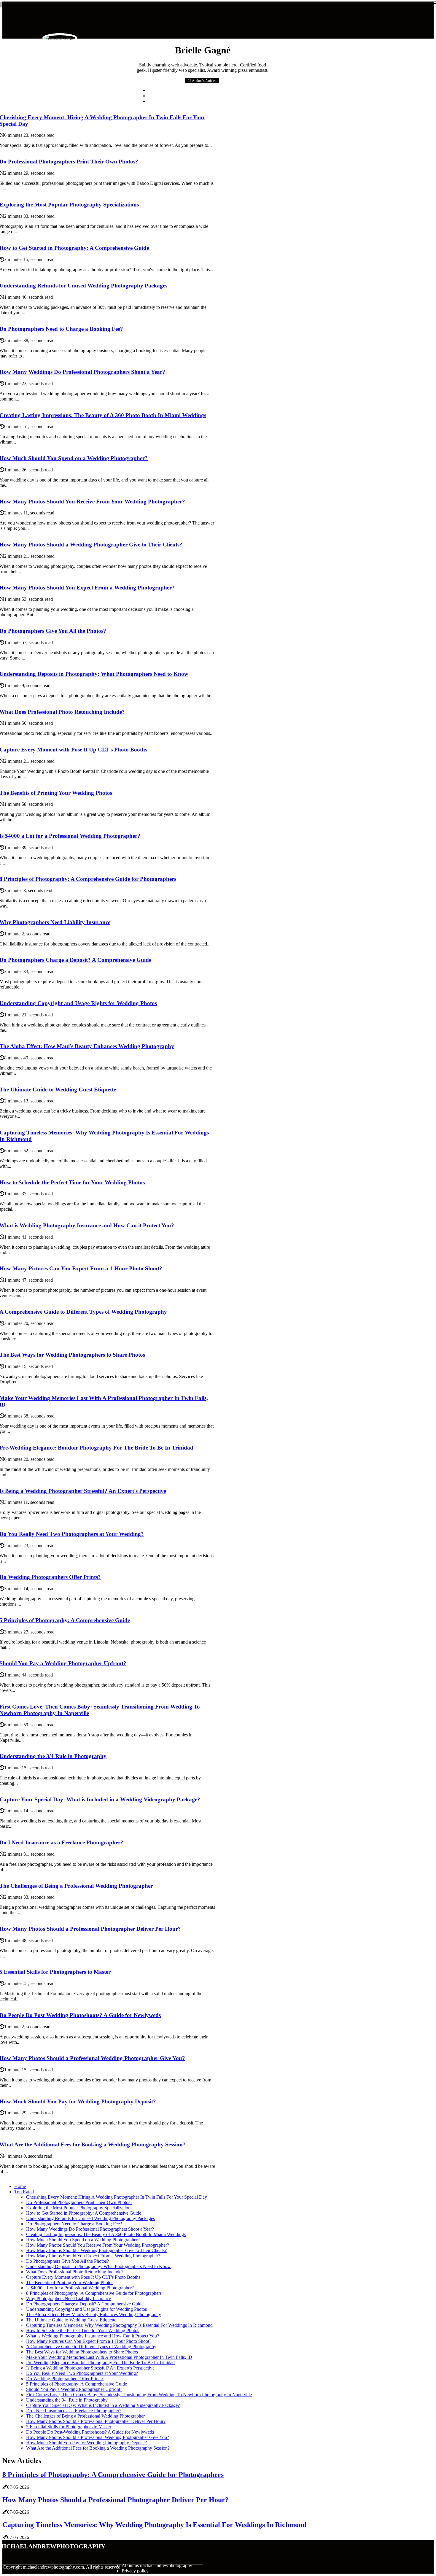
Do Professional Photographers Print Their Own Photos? (79, 2202)
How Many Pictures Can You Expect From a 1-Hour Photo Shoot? (89, 2341)
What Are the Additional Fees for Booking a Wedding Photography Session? (98, 2448)
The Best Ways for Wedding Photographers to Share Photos (82, 2352)
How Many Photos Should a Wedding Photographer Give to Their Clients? (96, 2250)
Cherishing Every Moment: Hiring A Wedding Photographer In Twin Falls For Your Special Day (117, 2197)
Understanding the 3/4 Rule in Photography (67, 2400)
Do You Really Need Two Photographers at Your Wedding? (82, 2373)
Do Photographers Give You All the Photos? (67, 2261)
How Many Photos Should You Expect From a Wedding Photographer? (93, 2256)
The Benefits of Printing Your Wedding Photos (70, 2282)
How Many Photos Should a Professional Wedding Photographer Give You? (98, 2437)
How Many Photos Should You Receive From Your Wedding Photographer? (98, 2245)
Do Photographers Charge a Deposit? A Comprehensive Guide (85, 2304)
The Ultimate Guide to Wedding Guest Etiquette (71, 2320)
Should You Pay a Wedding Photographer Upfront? (74, 2389)
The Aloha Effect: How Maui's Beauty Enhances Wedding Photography (94, 2314)
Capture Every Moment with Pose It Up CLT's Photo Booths (83, 2277)
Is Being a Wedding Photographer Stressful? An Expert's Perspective (90, 2368)
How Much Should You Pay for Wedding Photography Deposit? (86, 2443)
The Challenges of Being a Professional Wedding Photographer (85, 2416)
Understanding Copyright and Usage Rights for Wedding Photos (86, 2309)
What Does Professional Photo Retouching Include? (75, 2272)
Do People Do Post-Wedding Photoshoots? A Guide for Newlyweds (90, 2432)
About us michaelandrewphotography (157, 2565)
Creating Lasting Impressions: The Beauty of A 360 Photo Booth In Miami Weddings (106, 2234)
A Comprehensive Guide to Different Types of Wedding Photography (91, 2347)
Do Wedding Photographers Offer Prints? (65, 2379)
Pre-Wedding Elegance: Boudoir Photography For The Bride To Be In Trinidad (100, 2363)
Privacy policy (135, 2571)
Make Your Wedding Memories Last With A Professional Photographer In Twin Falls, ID (109, 2357)
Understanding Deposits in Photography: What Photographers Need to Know (98, 2266)
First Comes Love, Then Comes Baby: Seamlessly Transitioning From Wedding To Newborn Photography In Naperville (139, 2395)
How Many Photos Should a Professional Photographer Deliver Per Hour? (96, 2421)
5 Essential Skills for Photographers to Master (69, 2427)
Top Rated (24, 2192)
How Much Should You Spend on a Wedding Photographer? (83, 2240)
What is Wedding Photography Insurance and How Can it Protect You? (93, 2336)
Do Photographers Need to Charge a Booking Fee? (74, 2224)
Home (20, 2186)
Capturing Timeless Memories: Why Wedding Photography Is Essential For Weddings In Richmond (119, 2325)
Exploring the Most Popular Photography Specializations (79, 2208)
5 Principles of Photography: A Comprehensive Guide (77, 2384)
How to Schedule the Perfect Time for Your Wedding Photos (83, 2331)
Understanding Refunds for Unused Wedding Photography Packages (90, 2218)
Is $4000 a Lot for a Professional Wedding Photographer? (80, 2288)
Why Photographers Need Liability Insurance (69, 2298)
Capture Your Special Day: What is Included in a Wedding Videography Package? (103, 2405)
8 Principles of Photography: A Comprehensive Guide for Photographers (94, 2293)
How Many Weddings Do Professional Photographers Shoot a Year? (90, 2229)
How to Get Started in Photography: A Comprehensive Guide (84, 2213)
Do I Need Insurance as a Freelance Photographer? (74, 2411)
